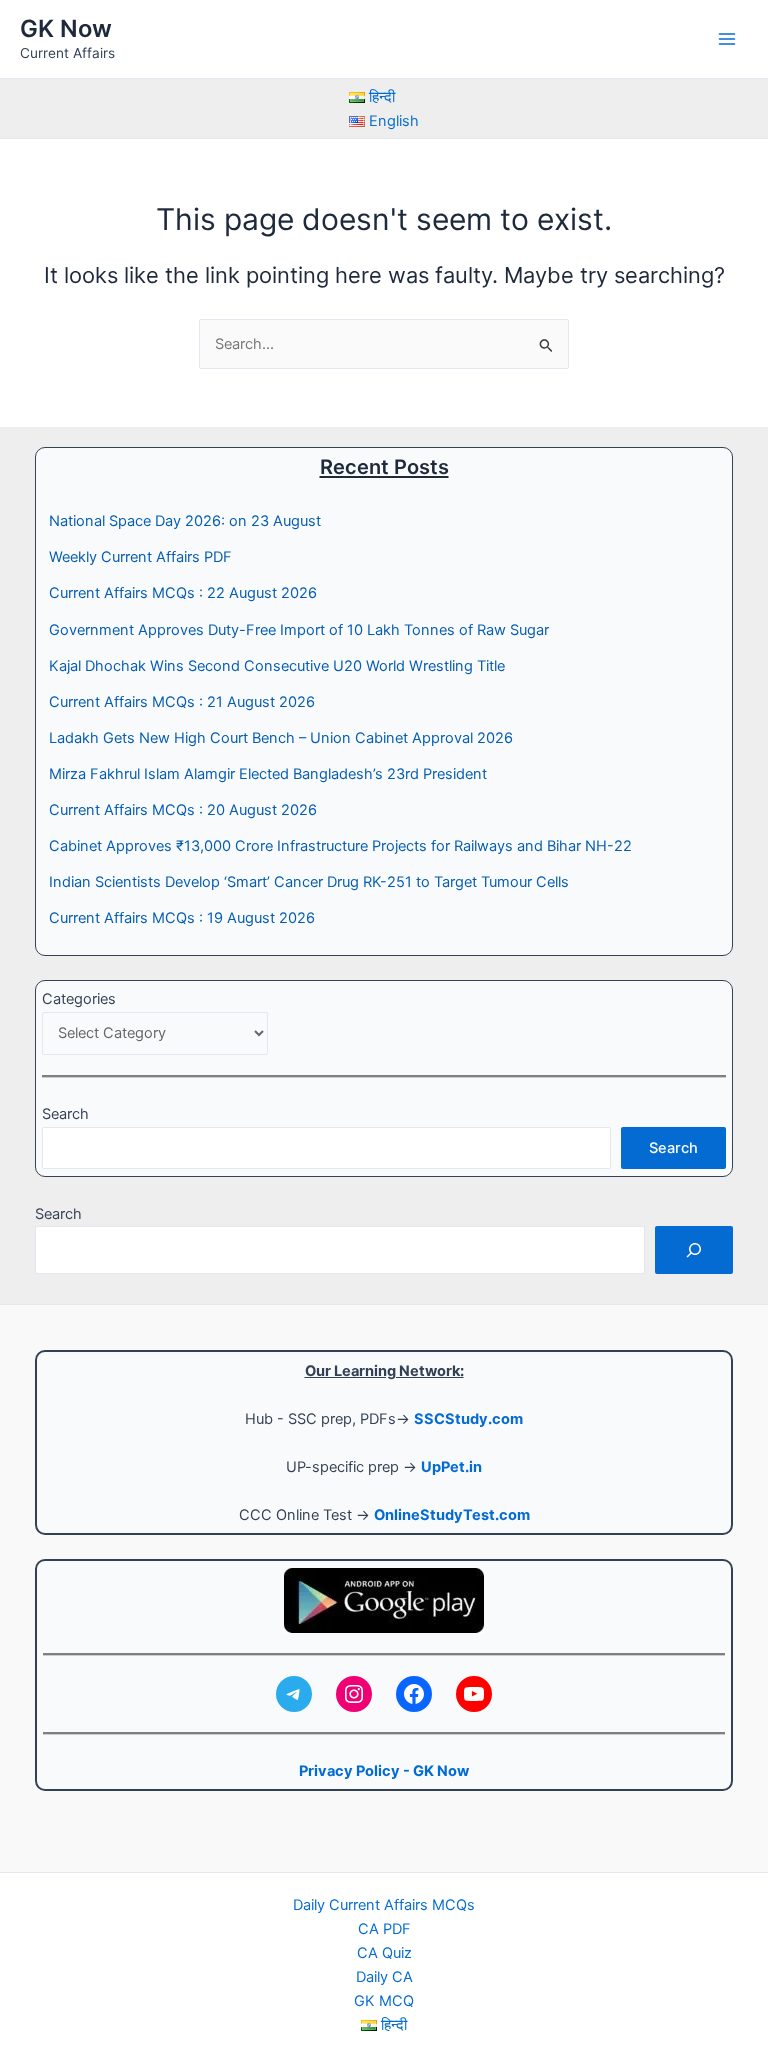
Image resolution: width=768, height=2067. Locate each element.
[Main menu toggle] (727, 39)
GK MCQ (384, 2001)
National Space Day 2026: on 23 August (185, 521)
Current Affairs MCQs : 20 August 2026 (183, 810)
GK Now (66, 28)
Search (65, 1114)
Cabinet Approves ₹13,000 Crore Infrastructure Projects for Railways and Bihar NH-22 (340, 846)
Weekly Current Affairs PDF (140, 557)
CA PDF (384, 1929)
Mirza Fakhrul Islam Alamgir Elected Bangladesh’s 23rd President (268, 774)
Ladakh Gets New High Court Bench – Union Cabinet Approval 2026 (281, 738)
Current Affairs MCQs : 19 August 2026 (182, 918)
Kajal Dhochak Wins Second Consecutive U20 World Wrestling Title (277, 666)
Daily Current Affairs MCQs (384, 1905)
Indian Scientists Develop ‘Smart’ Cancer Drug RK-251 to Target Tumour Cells (309, 882)
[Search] (694, 1250)
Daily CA (384, 1977)
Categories (79, 999)
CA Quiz (384, 1953)
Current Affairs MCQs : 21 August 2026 (182, 702)
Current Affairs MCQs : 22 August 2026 (183, 593)
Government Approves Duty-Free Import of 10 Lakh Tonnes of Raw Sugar (299, 630)
